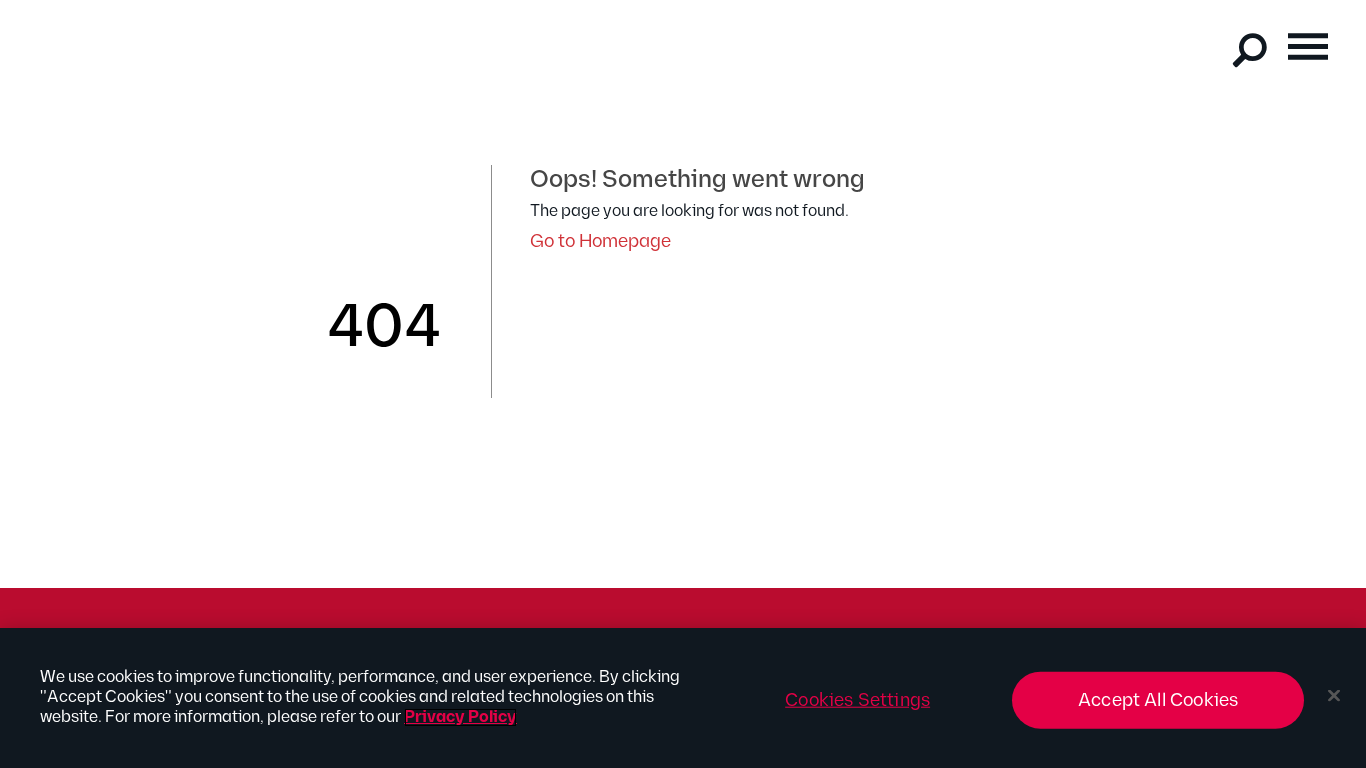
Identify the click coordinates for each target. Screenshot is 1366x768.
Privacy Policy (460, 717)
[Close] (1334, 696)
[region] (683, 698)
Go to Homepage (600, 241)
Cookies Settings (857, 700)
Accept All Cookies (1158, 700)
